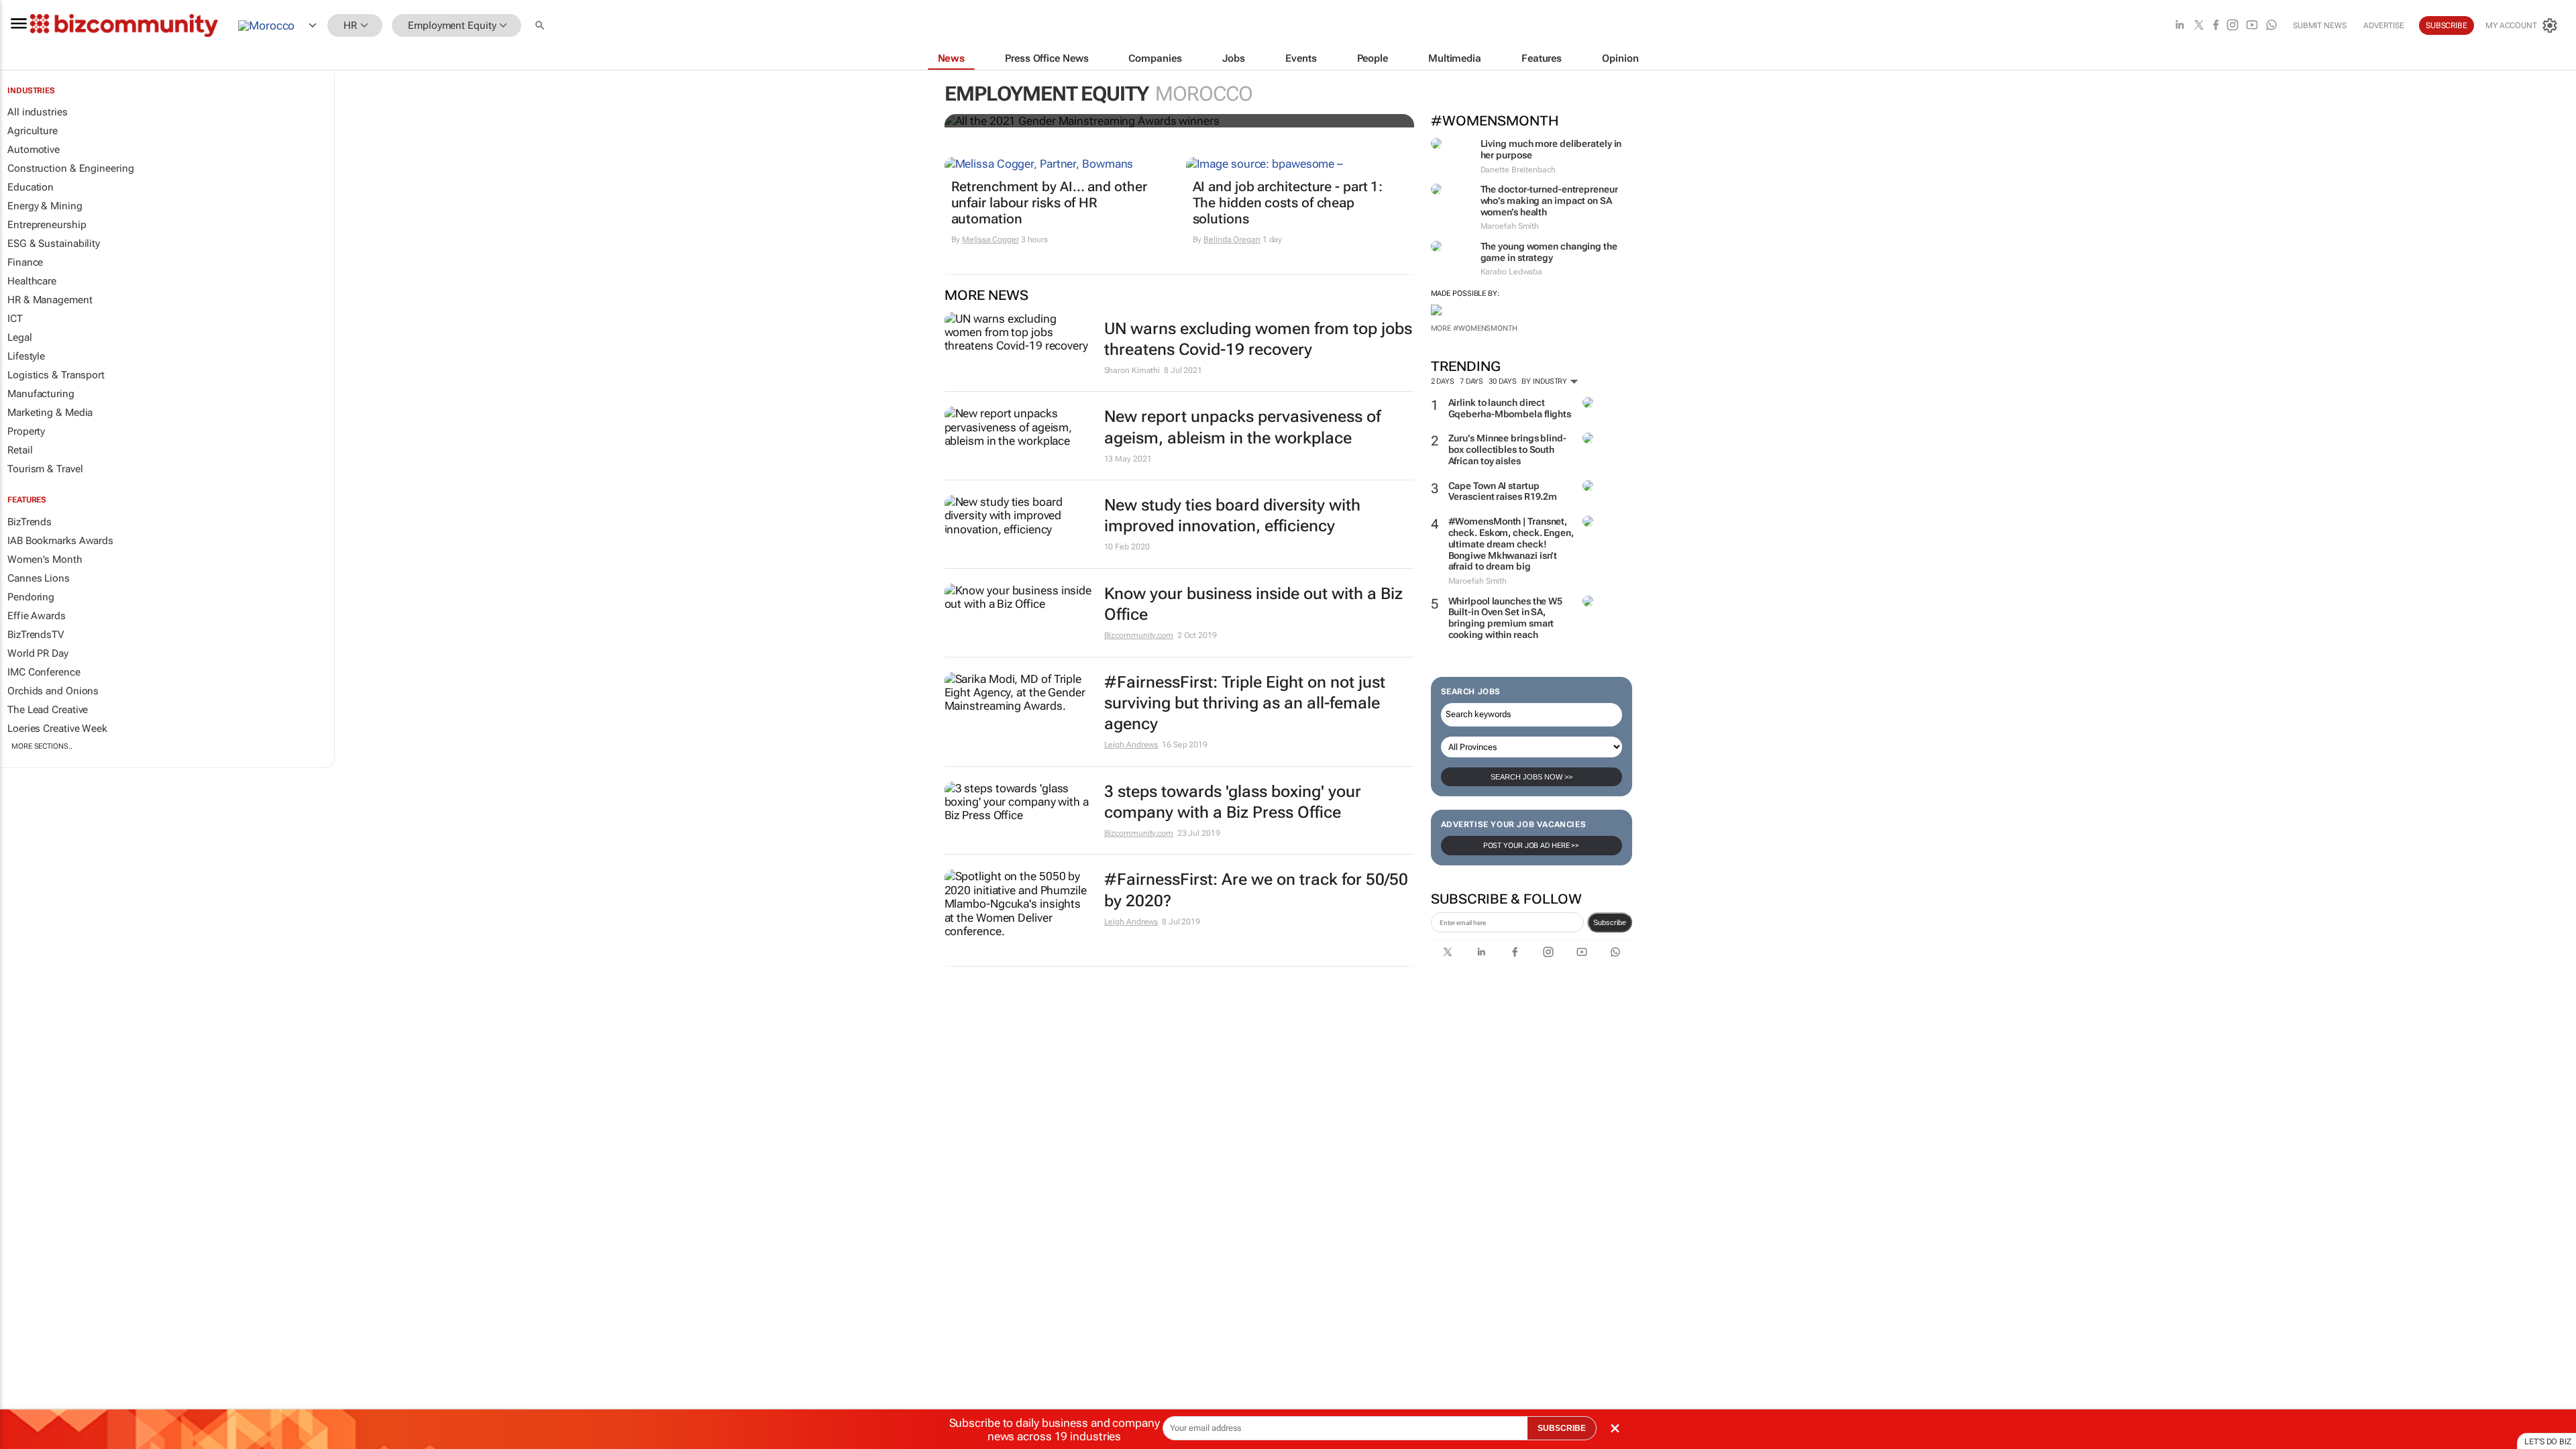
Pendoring (31, 597)
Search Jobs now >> (1532, 777)
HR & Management (50, 300)
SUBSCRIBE (1562, 1428)
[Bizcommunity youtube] (2252, 26)
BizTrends (30, 522)
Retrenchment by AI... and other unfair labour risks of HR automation (1049, 203)
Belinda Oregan (1232, 239)
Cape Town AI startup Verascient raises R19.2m (1503, 491)
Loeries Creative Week (57, 729)
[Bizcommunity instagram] (2233, 26)
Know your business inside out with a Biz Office (1253, 604)
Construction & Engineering (70, 168)
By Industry (1545, 381)
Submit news (2320, 25)
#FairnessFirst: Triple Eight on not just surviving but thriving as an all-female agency (1245, 703)
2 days (1443, 381)
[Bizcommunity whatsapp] (2271, 26)
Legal (20, 337)
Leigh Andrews (1131, 745)
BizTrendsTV (36, 635)
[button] (541, 26)
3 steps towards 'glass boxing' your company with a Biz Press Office (1233, 802)
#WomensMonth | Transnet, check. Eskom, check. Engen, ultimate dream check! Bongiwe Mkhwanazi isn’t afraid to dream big (1511, 544)
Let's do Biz (2548, 1442)
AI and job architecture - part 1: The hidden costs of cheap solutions (1288, 203)
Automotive (34, 150)
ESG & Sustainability (54, 244)
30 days (1502, 381)
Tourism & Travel (45, 469)
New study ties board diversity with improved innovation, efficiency (1232, 516)
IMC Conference (44, 672)
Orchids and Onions (53, 691)
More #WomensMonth (1474, 328)
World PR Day (38, 653)
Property (26, 431)
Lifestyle (26, 356)
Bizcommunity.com (1139, 635)
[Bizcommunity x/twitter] (2199, 26)
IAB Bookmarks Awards (60, 541)
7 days (1471, 381)
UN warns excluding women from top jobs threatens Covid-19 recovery (1258, 339)
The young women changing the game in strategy (1549, 252)
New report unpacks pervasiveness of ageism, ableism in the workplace (1242, 427)
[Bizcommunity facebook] (2216, 26)
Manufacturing (41, 394)
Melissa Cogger (990, 239)
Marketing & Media (50, 413)
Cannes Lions (39, 578)
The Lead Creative (48, 710)
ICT (15, 319)
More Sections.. (42, 746)
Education (31, 187)
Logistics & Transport (56, 375)
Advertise (2384, 25)
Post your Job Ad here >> (1532, 846)
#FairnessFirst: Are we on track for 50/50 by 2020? (1256, 890)
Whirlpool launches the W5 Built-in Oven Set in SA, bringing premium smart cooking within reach (1506, 618)
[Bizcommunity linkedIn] (2180, 26)
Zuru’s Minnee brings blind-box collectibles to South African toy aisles (1507, 449)
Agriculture (33, 131)
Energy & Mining (45, 206)
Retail (20, 450)
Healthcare (32, 281)
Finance (25, 262)
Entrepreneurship (47, 225)
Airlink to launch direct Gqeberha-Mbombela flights (1510, 408)
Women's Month (45, 559)
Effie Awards (37, 616)
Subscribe (1610, 922)
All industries (38, 112)
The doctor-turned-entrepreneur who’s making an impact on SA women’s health (1549, 201)
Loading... (25, 1042)
